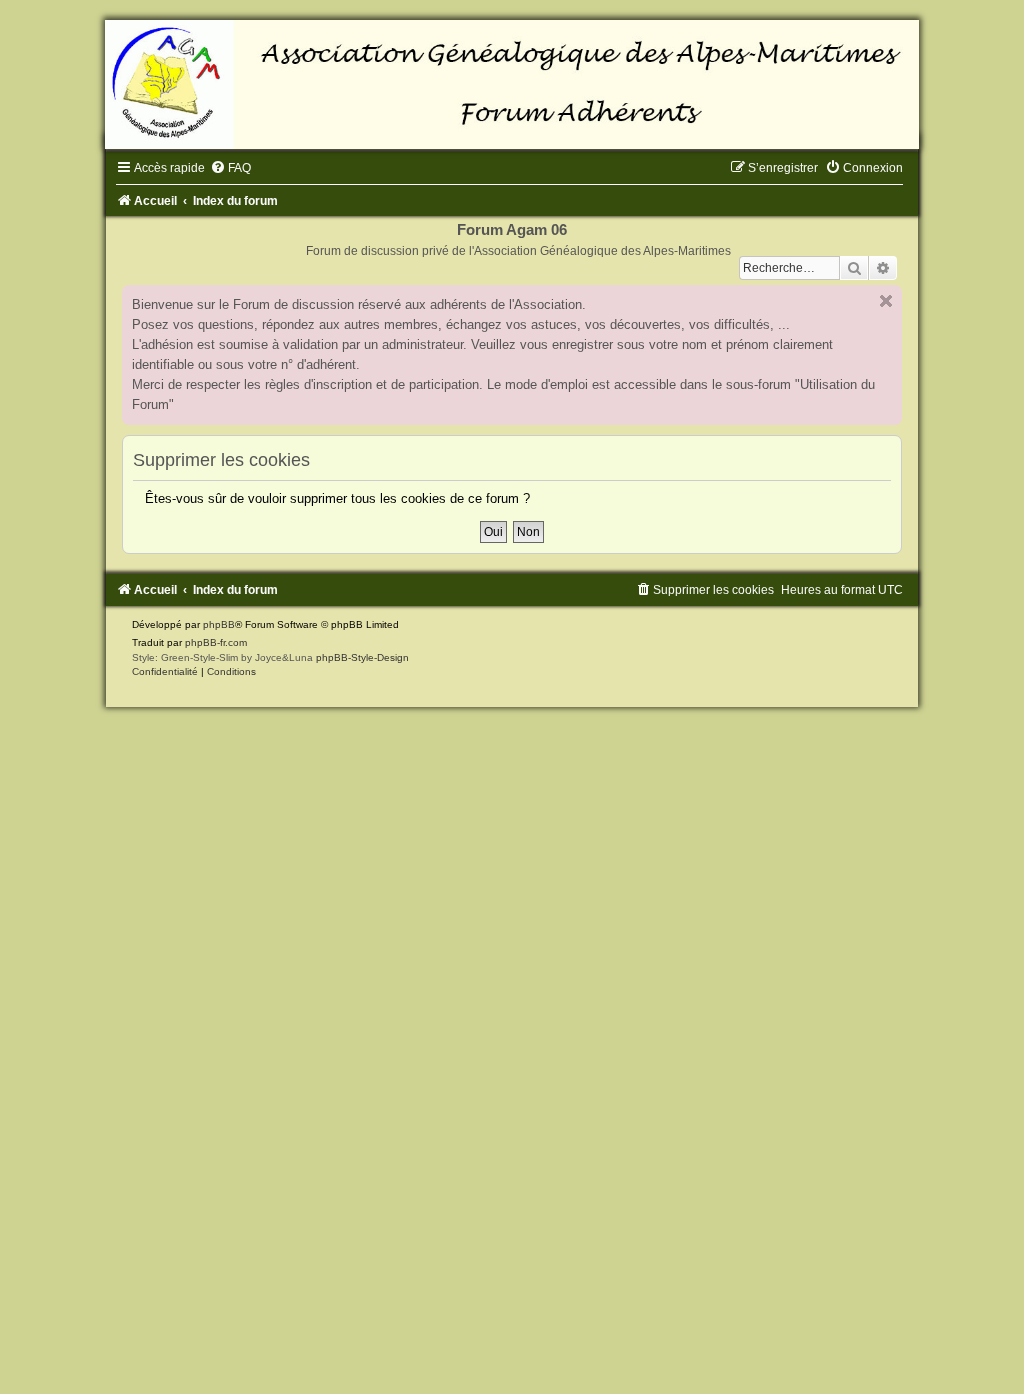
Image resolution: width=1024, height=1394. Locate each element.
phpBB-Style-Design (362, 657)
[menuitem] (230, 168)
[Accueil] (512, 84)
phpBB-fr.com (216, 642)
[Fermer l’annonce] (886, 301)
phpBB (219, 624)
